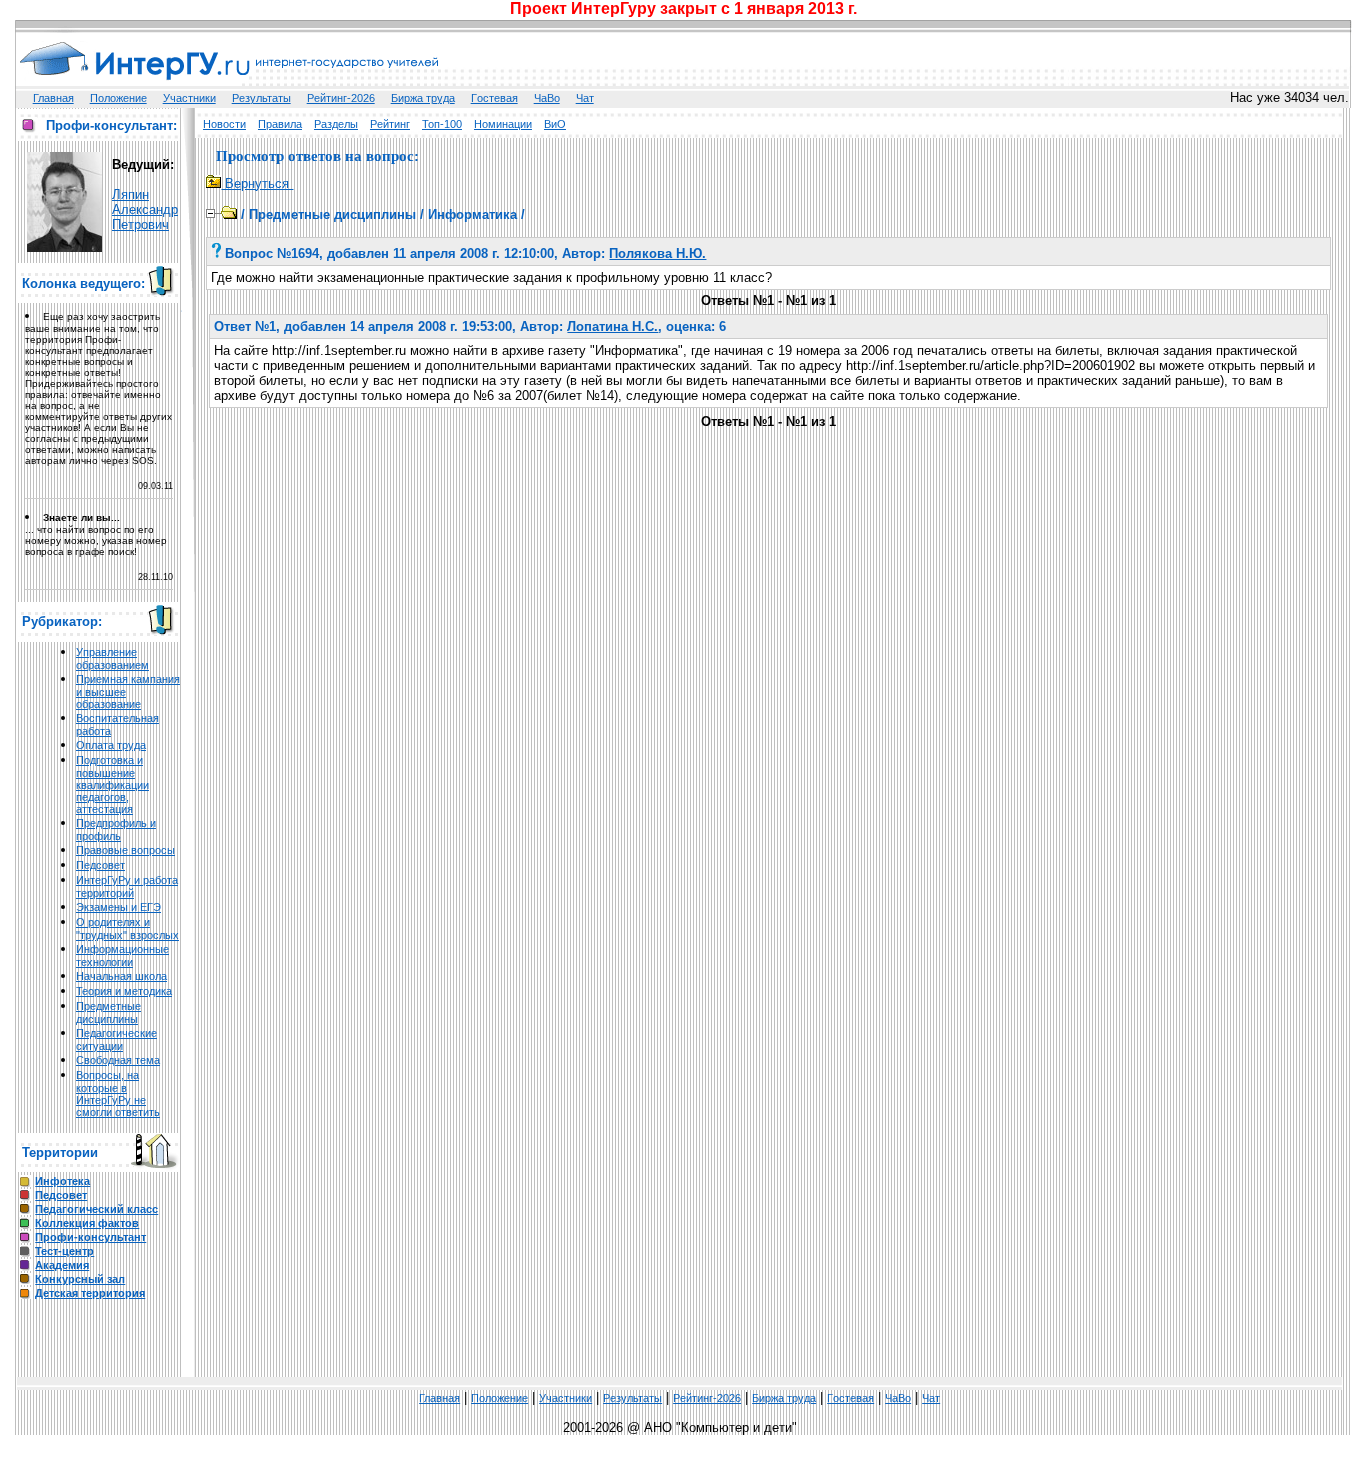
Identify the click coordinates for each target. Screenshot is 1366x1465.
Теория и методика (124, 991)
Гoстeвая (494, 98)
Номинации (503, 124)
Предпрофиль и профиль (116, 829)
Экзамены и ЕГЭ (118, 907)
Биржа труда (423, 98)
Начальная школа (121, 976)
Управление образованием (112, 658)
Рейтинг (390, 124)
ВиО (555, 124)
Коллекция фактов (87, 1223)
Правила (280, 124)
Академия (62, 1265)
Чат (585, 98)
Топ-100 (442, 124)
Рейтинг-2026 (341, 98)
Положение (118, 98)
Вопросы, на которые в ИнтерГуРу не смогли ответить (118, 1093)
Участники (189, 98)
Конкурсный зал (80, 1279)
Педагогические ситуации (116, 1039)
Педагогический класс (96, 1209)
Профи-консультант (90, 1237)
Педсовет (100, 865)
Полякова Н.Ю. (657, 253)
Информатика (472, 214)
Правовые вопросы (125, 850)
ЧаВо (547, 98)
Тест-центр (64, 1251)
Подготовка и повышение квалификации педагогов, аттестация (112, 784)
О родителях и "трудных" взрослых (127, 928)
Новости (224, 124)
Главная (53, 98)
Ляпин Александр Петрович (145, 209)
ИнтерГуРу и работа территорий (127, 886)
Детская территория (90, 1293)
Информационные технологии (122, 955)
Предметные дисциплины (108, 1012)
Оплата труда (111, 745)
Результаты (261, 98)
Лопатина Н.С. (612, 326)
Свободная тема (118, 1060)
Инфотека (62, 1181)
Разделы (336, 124)
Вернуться (257, 183)
